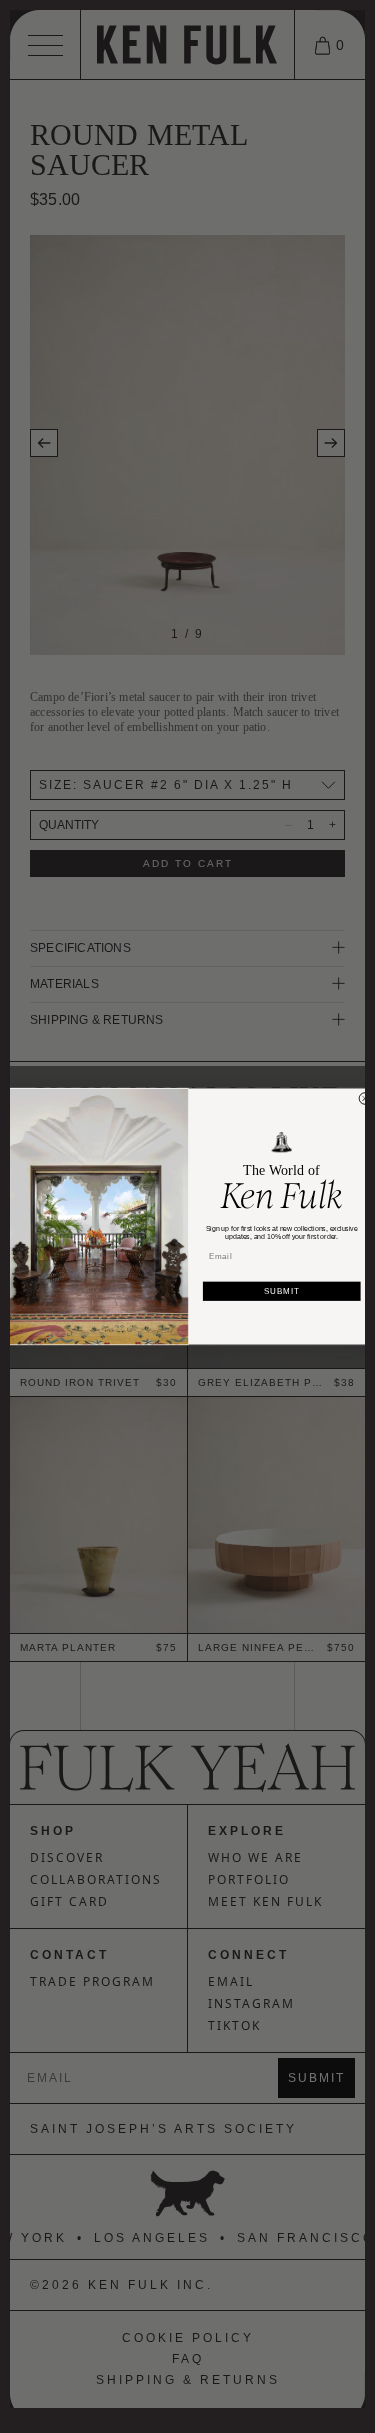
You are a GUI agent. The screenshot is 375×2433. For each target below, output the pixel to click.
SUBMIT (281, 1290)
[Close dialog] (365, 1099)
